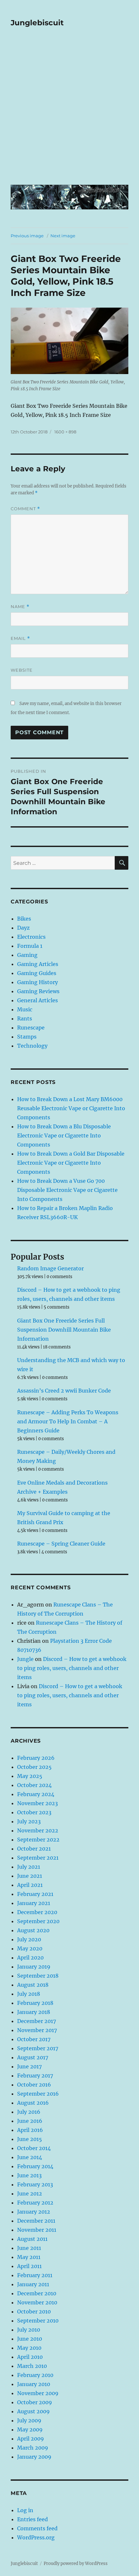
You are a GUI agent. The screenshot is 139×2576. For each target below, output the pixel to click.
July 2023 (29, 1821)
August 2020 (33, 1930)
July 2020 (29, 1939)
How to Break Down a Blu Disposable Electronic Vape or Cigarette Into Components (64, 1135)
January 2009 (34, 2457)
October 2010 (34, 2311)
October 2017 (34, 2039)
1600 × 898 (65, 432)
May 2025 (30, 1776)
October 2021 (34, 1849)
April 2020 (30, 1958)
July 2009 (29, 2420)
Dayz (23, 928)
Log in (25, 2510)
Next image (63, 236)
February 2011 (35, 2275)
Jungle (25, 1659)
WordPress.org (36, 2537)
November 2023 (37, 1803)
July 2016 (29, 2112)
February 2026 (36, 1758)
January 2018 (34, 2012)
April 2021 (30, 1885)
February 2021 (35, 1894)
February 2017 (35, 2076)
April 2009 (31, 2439)
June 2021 (30, 1876)
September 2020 (38, 1921)
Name (20, 607)
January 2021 (34, 1903)
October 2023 (34, 1812)
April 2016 (30, 2130)
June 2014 (30, 2157)
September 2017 (38, 2048)
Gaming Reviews (38, 991)
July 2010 (29, 2330)
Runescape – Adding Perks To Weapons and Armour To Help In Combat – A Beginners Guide (68, 1421)
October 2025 (34, 1767)
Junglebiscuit (37, 23)
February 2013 (35, 2184)
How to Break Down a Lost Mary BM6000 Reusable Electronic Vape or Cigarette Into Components (71, 1108)
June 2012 (30, 2194)
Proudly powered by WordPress (76, 2564)
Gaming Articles (38, 964)
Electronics (31, 937)
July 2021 (29, 1867)
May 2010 (29, 2348)
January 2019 (34, 1967)
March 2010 (32, 2366)
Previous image (27, 236)
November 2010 (37, 2302)
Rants (25, 1018)
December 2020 (37, 1912)
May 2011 (29, 2257)
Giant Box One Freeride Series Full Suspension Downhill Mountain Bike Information (64, 1330)
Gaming (27, 955)
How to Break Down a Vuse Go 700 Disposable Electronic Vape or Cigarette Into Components (67, 1190)
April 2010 (30, 2357)
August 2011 (32, 2239)
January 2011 (33, 2284)
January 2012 (34, 2212)
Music (25, 1009)
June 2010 (30, 2339)
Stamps (27, 1037)
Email (20, 638)
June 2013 (29, 2175)
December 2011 (36, 2221)
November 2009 (38, 2393)
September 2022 (38, 1840)
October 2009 (35, 2402)
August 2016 (33, 2103)
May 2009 (30, 2429)
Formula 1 (30, 946)
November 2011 (37, 2230)
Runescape (31, 1028)
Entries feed (32, 2519)
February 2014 (35, 2166)
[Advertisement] (69, 111)
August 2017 (33, 2057)
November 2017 (37, 2030)
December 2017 (37, 2021)
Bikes (24, 919)
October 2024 (34, 1785)
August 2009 (33, 2411)
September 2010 (38, 2321)
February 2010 (35, 2375)
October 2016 (34, 2085)
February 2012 (35, 2203)
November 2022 (38, 1830)
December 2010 (37, 2293)
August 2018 (33, 1985)
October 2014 (34, 2148)
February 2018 (35, 2003)
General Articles (37, 1000)
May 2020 (30, 1948)
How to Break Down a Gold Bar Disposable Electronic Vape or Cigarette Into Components (71, 1163)
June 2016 (30, 2121)
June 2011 (29, 2248)
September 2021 (38, 1858)
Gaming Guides (37, 973)
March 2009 (33, 2448)
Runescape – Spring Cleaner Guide (61, 1544)
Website (22, 670)
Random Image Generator (50, 1268)
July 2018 (29, 1994)
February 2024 (36, 1794)
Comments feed (37, 2528)
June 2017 (29, 2066)
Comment (25, 509)
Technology (32, 1046)
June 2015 (30, 2139)
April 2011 (29, 2266)
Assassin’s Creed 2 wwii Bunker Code (64, 1391)
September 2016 (38, 2094)
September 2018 (38, 1976)
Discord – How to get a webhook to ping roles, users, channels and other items (72, 1668)
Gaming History (37, 982)
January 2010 (34, 2384)
